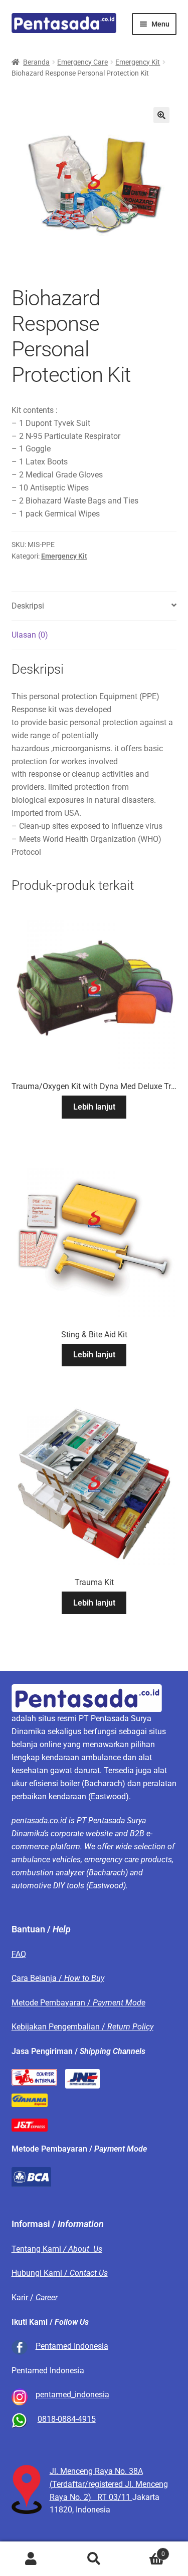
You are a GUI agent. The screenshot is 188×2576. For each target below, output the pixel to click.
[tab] (94, 606)
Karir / (35, 2297)
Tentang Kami (57, 2249)
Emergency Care (82, 62)
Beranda (36, 62)
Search (94, 2559)
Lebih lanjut (94, 1107)
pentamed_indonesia (72, 2395)
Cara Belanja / (58, 1978)
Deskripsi (28, 606)
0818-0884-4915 (67, 2419)
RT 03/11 (115, 2497)
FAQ (19, 1954)
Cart (145, 2550)
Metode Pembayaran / (78, 2003)
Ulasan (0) (30, 635)
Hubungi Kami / (60, 2273)
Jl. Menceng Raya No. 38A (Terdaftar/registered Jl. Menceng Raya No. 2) (109, 2484)
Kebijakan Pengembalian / (82, 2027)
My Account (31, 2559)
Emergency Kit (138, 62)
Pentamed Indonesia (72, 2346)
